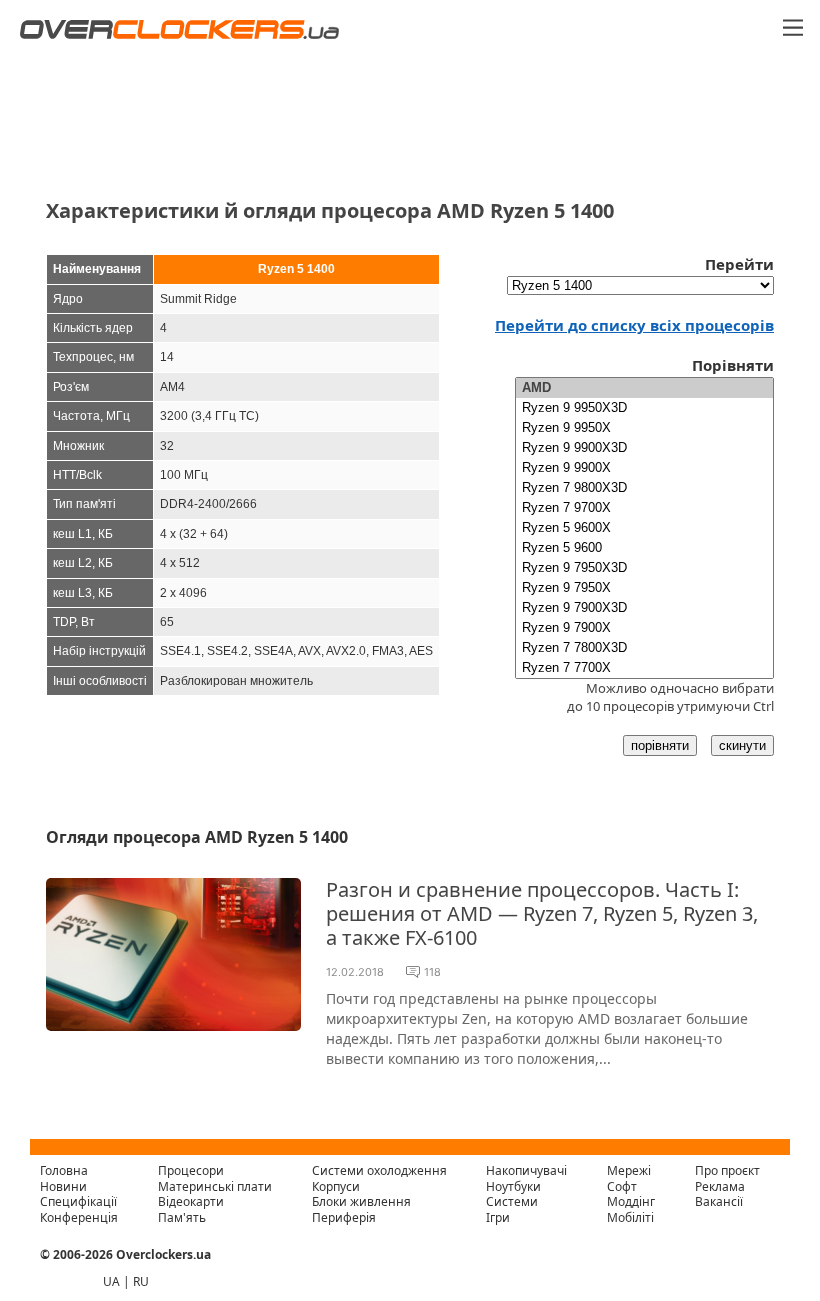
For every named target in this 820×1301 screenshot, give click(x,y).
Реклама (720, 1186)
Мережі (629, 1170)
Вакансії (719, 1201)
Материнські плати (215, 1186)
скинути (742, 745)
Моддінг (631, 1201)
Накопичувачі (526, 1170)
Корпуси (336, 1186)
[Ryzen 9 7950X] (644, 588)
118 (432, 972)
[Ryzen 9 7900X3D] (644, 608)
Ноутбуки (513, 1186)
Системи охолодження (379, 1170)
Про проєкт (727, 1170)
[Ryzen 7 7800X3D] (644, 648)
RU (141, 1281)
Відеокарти (191, 1201)
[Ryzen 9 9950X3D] (644, 408)
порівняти (660, 745)
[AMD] (644, 388)
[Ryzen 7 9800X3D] (644, 488)
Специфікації (78, 1201)
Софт (622, 1186)
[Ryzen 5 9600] (644, 548)
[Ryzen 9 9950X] (644, 428)
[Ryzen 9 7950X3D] (644, 568)
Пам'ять (182, 1217)
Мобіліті (630, 1217)
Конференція (79, 1217)
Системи (512, 1201)
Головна (64, 1170)
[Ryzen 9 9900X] (644, 468)
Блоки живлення (361, 1201)
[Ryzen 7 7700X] (644, 668)
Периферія (344, 1217)
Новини (63, 1186)
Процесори (191, 1170)
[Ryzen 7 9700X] (644, 508)
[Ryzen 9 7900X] (644, 628)
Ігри (498, 1217)
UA (111, 1281)
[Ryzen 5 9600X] (644, 528)
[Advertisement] (410, 112)
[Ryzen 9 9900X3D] (644, 448)
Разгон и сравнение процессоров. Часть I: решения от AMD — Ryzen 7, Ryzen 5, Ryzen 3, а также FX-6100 (542, 913)
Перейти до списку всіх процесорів (634, 325)
